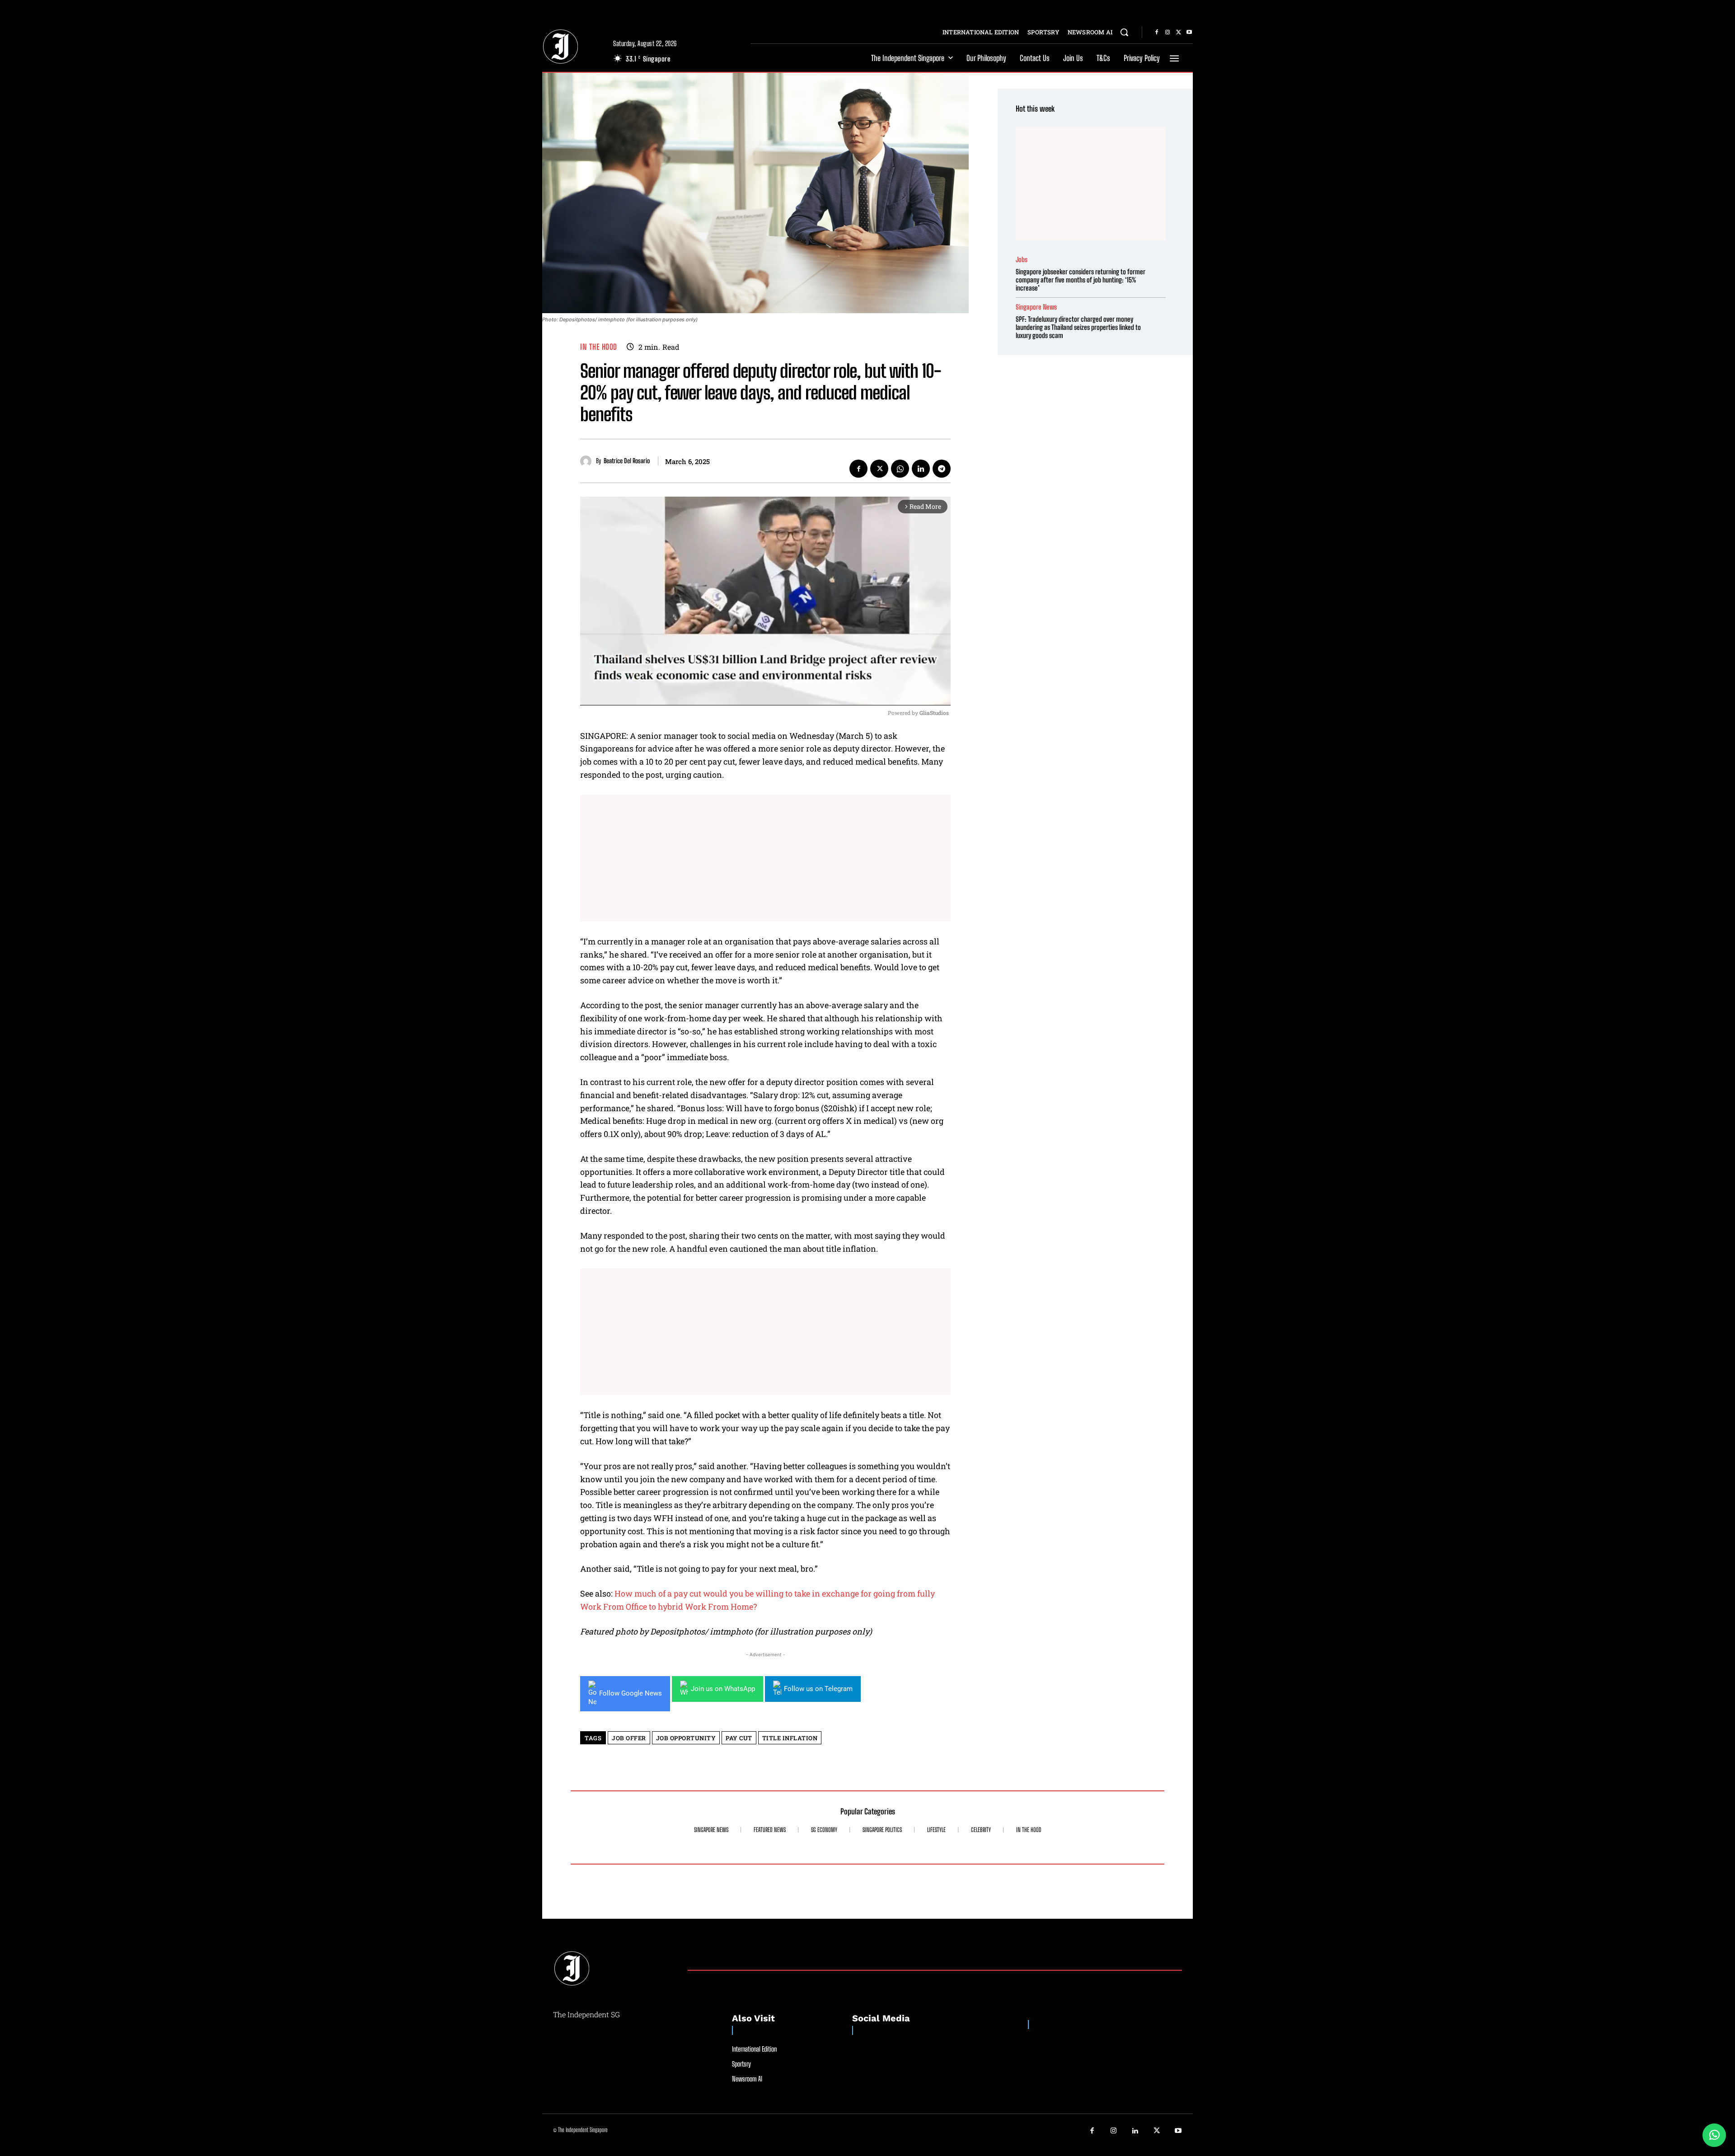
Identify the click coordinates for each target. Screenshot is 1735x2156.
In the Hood (599, 347)
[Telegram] (942, 469)
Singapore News (1036, 307)
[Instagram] (1168, 33)
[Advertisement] (765, 858)
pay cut (739, 1738)
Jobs (1022, 260)
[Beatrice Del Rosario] (588, 461)
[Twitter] (1178, 33)
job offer (629, 1738)
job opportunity (686, 1738)
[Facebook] (1157, 33)
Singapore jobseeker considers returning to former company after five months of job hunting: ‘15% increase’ (1081, 280)
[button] (1124, 32)
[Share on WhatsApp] (1714, 2135)
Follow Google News (631, 1693)
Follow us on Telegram (818, 1689)
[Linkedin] (921, 469)
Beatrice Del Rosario (627, 461)
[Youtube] (1189, 33)
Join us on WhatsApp (723, 1689)
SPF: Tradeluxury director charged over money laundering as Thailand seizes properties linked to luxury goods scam (1078, 327)
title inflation (790, 1738)
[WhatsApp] (900, 469)
